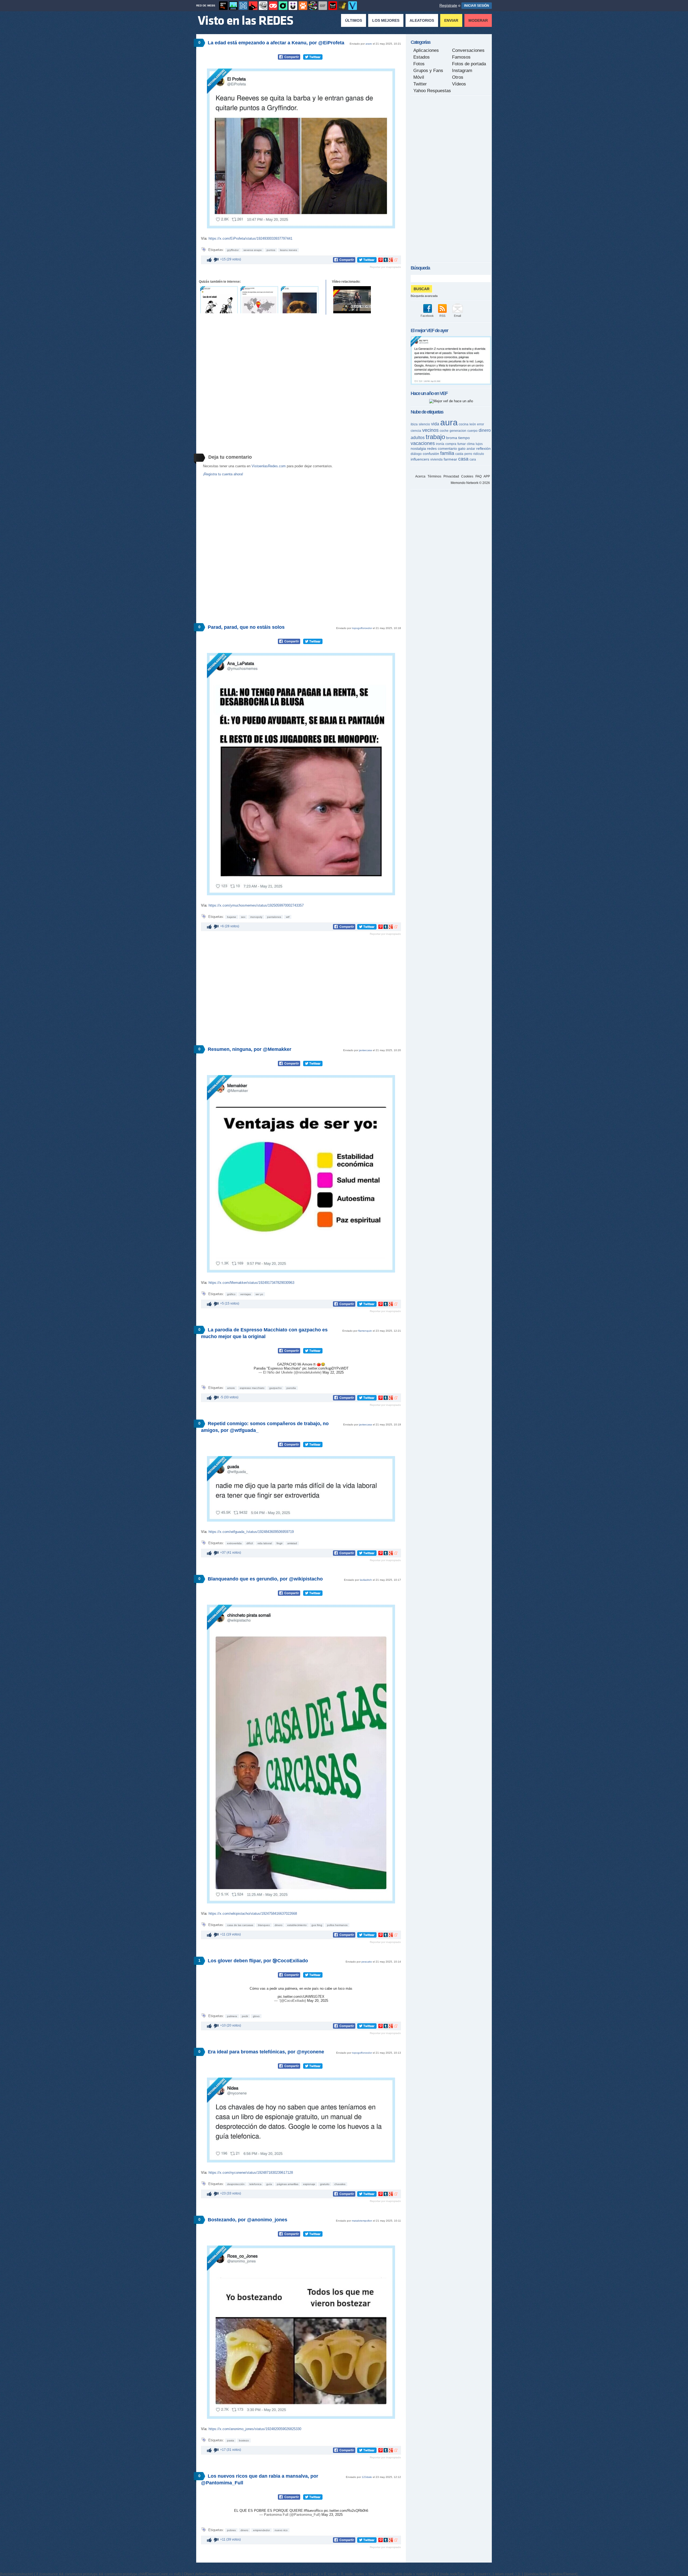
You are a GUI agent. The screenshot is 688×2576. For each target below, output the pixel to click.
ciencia (416, 431)
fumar (462, 444)
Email (457, 316)
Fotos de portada (469, 64)
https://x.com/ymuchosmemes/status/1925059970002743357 (256, 905)
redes (432, 448)
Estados (422, 57)
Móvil (419, 77)
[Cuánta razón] (233, 6)
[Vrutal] (273, 6)
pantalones (274, 917)
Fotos (419, 64)
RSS (442, 316)
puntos (271, 250)
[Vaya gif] (323, 6)
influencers (420, 459)
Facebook (427, 316)
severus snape (253, 250)
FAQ (479, 476)
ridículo (479, 454)
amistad (292, 1543)
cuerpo (472, 431)
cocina (464, 424)
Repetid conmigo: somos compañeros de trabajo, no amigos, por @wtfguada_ (265, 1427)
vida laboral (265, 1543)
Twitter (420, 84)
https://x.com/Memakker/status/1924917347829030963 (251, 1283)
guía (269, 2184)
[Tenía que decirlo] (333, 6)
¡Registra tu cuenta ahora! (223, 474)
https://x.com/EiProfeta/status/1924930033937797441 (250, 238)
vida (435, 424)
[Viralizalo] (353, 6)
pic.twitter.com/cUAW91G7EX (301, 1997)
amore (231, 1388)
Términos (434, 476)
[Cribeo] (283, 6)
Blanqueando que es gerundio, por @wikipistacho (265, 1579)
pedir (245, 2016)
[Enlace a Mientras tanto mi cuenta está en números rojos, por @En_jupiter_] (300, 300)
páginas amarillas (288, 2184)
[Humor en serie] (293, 6)
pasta (231, 2440)
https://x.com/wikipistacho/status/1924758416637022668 (253, 1914)
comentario (447, 448)
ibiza (414, 424)
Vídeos (459, 84)
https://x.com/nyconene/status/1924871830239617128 (251, 2173)
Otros (458, 77)
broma (452, 438)
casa (463, 459)
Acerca (420, 476)
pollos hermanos (337, 1925)
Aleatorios (422, 20)
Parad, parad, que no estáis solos (246, 627)
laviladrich (366, 1580)
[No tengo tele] (313, 6)
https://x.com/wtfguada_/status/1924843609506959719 (251, 1532)
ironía (440, 444)
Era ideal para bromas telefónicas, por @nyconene (266, 2052)
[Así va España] (253, 6)
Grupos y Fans (428, 71)
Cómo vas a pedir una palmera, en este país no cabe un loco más (301, 1988)
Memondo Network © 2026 (470, 483)
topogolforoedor (362, 628)
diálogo (416, 454)
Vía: (205, 238)
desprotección (236, 2184)
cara (473, 459)
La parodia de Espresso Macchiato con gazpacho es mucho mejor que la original (264, 1333)
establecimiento (297, 1925)
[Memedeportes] (243, 6)
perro (468, 454)
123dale (367, 2477)
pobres (231, 2530)
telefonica (255, 2184)
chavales (340, 2184)
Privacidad (451, 476)
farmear (450, 459)
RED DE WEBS (206, 6)
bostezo (244, 2440)
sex (243, 917)
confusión (431, 454)
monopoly (256, 917)
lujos (479, 444)
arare (369, 44)
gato (462, 448)
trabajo (435, 437)
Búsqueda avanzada (424, 296)
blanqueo (264, 1925)
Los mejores (386, 20)
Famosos (461, 57)
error (481, 424)
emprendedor (261, 2530)
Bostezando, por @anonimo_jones (248, 2220)
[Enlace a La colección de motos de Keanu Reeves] (352, 300)
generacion (458, 431)
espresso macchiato (252, 1388)
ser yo (259, 1294)
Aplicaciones (426, 50)
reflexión (483, 448)
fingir (279, 1543)
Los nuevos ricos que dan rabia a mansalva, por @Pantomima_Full (260, 2479)
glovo (256, 2016)
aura (449, 422)
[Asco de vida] (223, 6)
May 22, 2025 (333, 1372)
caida (459, 454)
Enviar (451, 20)
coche (444, 431)
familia (447, 453)
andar (471, 449)
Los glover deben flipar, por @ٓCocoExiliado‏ (258, 1961)
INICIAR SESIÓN (477, 6)
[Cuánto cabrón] (263, 6)
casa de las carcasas (240, 1925)
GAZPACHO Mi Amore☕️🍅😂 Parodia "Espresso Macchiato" (289, 1366)
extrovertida (234, 1543)
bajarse (232, 917)
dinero (279, 1925)
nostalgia (418, 448)
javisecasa (365, 1050)
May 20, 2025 (318, 2001)
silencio (424, 424)
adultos (418, 438)
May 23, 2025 (332, 2515)
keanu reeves (289, 250)
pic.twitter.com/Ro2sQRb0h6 (346, 2511)
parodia (291, 1388)
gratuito (325, 2184)
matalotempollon (362, 2221)
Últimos (354, 20)
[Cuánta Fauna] (303, 6)
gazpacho (275, 1388)
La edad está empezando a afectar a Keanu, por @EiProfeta (276, 43)
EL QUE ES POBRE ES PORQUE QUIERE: (269, 2511)
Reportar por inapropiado (385, 267)
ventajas (246, 1294)
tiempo (464, 438)
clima (471, 444)
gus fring (317, 1925)
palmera (232, 2016)
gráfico (231, 1294)
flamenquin (365, 1331)
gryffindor (233, 250)
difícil (250, 1543)
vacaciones (423, 443)
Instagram (462, 71)
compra (451, 444)
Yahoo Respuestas (432, 91)
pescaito (367, 1962)
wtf (288, 917)
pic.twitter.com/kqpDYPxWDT (325, 1368)
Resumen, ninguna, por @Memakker (250, 1049)
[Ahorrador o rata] (343, 6)
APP (487, 476)
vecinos (430, 430)
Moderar (478, 20)
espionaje (309, 2184)
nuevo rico (281, 2530)
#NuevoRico (313, 2511)
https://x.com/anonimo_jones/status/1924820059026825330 (255, 2429)
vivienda (436, 459)
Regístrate (448, 5)
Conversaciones (468, 50)
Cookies (467, 476)
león (473, 424)
